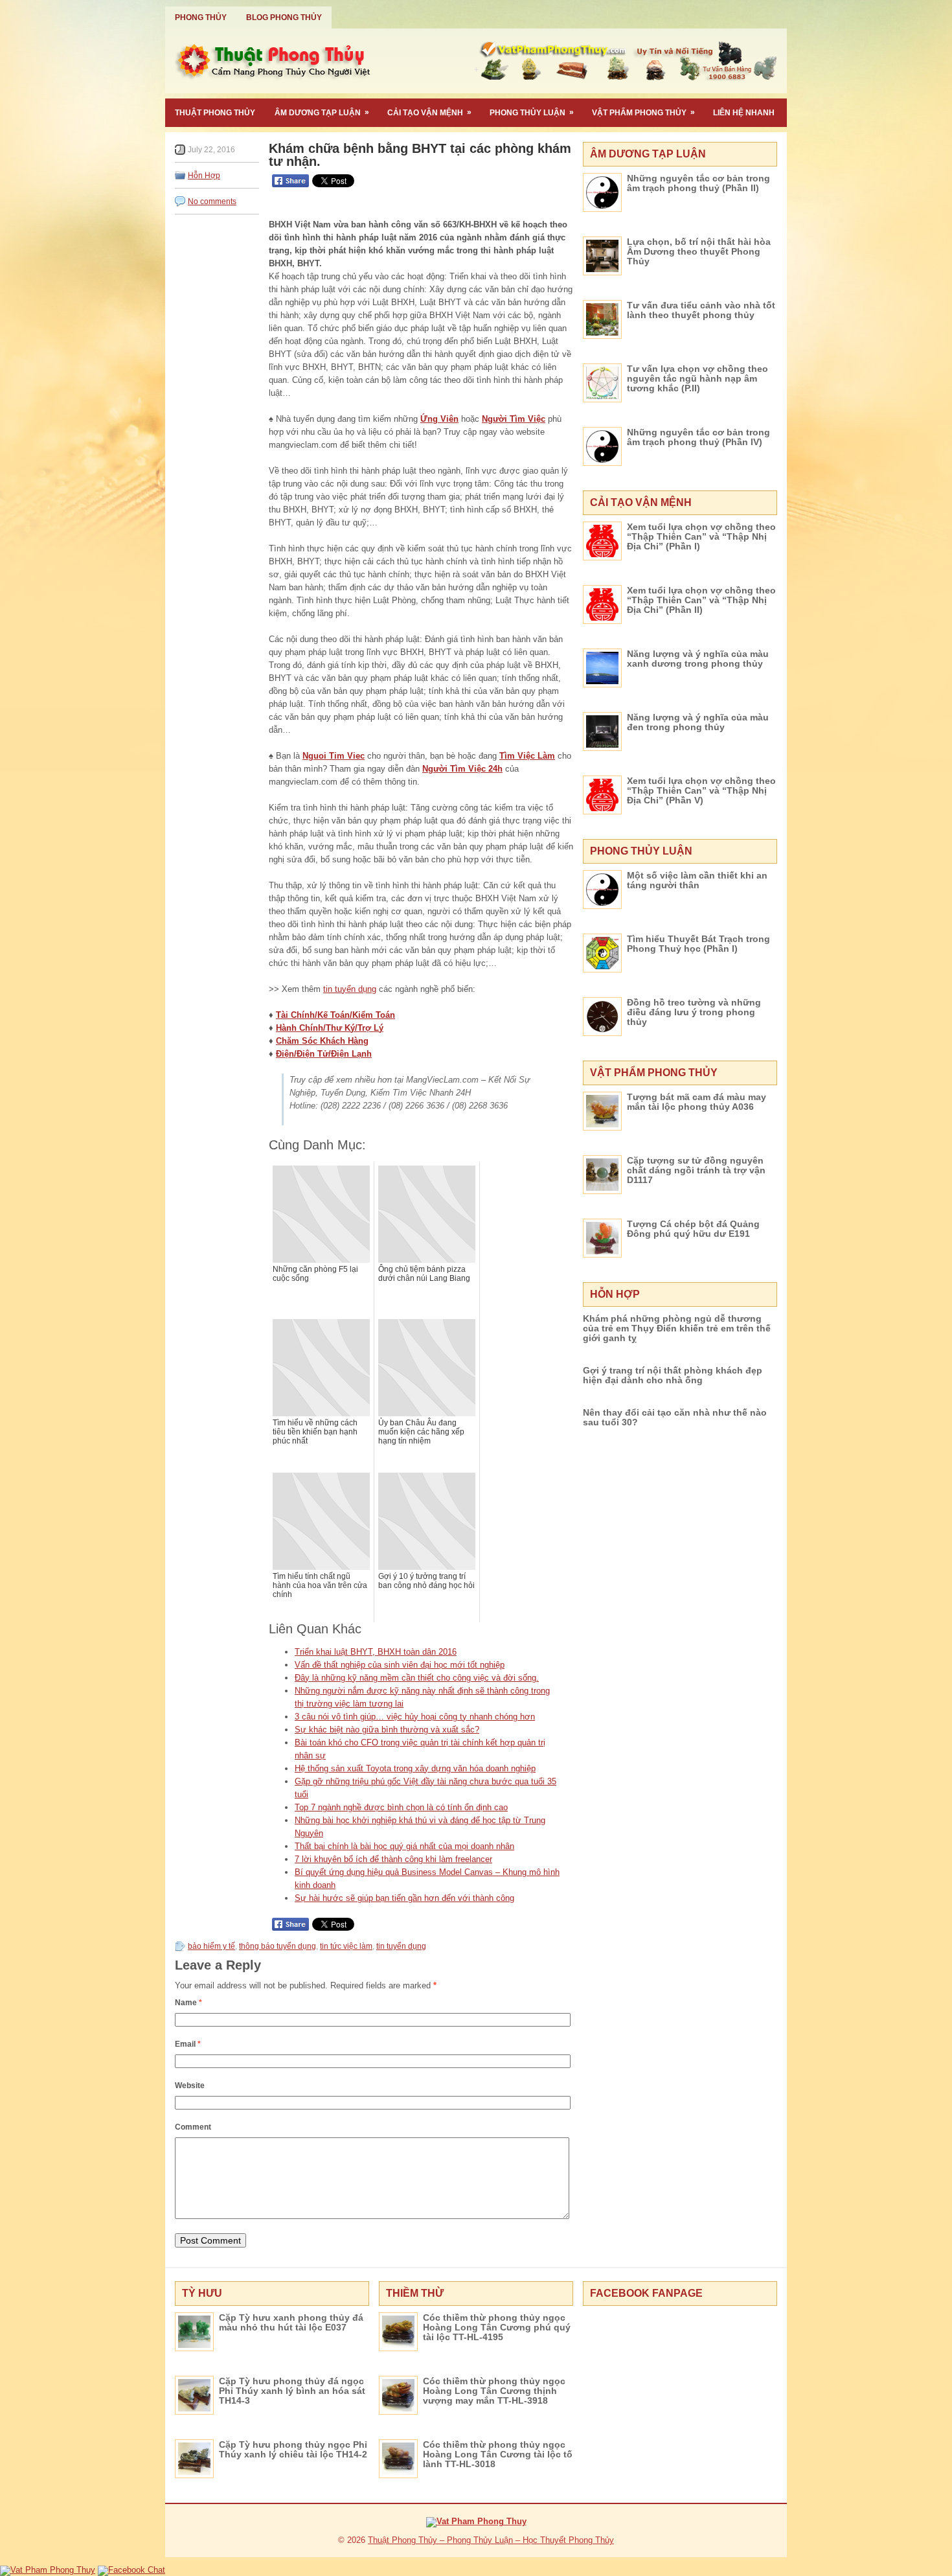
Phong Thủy (201, 17)
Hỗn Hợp (204, 176)
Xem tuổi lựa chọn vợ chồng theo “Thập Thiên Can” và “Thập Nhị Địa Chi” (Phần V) (701, 790)
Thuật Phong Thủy (215, 113)
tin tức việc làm (346, 1946)
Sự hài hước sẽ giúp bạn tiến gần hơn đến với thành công (404, 1898)
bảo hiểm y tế (211, 1946)
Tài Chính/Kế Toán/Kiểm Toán (335, 1015)
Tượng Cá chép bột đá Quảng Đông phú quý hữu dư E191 (693, 1229)
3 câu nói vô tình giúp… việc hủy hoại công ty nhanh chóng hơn (415, 1717)
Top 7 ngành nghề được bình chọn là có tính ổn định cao (401, 1807)
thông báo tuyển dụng (278, 1946)
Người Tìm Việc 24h (462, 769)
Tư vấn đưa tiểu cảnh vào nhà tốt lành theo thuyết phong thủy (701, 310)
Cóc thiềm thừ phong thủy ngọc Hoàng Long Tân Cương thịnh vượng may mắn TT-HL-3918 (494, 2391)
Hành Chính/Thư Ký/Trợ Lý (330, 1028)
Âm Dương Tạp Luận (322, 112)
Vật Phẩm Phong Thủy (643, 112)
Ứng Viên (439, 419)
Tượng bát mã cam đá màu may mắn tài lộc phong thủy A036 (697, 1102)
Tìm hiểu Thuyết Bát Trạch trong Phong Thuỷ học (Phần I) (698, 944)
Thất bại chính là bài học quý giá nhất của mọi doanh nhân (404, 1846)
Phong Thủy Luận (532, 112)
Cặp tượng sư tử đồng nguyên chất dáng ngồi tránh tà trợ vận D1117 (696, 1170)
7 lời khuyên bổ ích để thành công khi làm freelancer (393, 1859)
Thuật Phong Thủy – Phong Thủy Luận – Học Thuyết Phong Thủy (491, 2540)
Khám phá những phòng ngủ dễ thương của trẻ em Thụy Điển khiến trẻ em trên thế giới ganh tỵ (677, 1328)
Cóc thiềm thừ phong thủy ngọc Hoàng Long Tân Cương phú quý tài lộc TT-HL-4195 (497, 2327)
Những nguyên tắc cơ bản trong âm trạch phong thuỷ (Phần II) (698, 183)
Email (188, 2044)
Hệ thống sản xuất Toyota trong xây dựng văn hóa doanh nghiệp (415, 1768)
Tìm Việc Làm (527, 756)
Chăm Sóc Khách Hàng (322, 1041)
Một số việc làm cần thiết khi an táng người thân (697, 880)
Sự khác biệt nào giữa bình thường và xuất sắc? (387, 1730)
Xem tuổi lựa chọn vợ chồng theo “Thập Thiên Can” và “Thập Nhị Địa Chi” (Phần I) (701, 536)
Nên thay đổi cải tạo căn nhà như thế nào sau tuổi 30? (675, 1417)
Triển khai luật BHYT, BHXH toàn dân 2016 (376, 1652)
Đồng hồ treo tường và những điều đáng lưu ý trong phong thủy (694, 1012)
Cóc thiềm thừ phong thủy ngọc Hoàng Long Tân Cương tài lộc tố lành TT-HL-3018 (498, 2454)
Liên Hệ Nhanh (744, 113)
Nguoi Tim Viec (334, 756)
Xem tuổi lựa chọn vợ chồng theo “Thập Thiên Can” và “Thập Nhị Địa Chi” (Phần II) (701, 600)
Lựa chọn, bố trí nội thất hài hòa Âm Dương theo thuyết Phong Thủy (699, 251)
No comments (212, 201)
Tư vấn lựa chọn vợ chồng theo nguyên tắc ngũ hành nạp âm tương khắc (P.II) (697, 378)
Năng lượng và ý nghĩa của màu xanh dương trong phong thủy (698, 659)
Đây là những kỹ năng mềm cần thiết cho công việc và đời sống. (417, 1678)
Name (188, 2003)
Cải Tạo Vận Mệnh (429, 112)
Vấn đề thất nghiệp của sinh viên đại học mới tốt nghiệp (400, 1665)
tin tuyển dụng (350, 989)
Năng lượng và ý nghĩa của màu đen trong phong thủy (698, 722)
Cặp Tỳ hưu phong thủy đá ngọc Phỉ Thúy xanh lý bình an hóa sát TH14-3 (292, 2391)
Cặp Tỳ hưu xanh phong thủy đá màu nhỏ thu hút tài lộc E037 (291, 2322)
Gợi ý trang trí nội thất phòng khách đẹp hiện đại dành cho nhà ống (673, 1375)
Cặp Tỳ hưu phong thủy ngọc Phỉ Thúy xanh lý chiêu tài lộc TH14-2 (293, 2449)
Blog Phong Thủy (284, 17)
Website (190, 2086)
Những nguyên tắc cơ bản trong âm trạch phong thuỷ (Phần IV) (698, 437)
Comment (193, 2127)
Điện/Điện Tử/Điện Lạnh (324, 1054)
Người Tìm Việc (514, 419)
